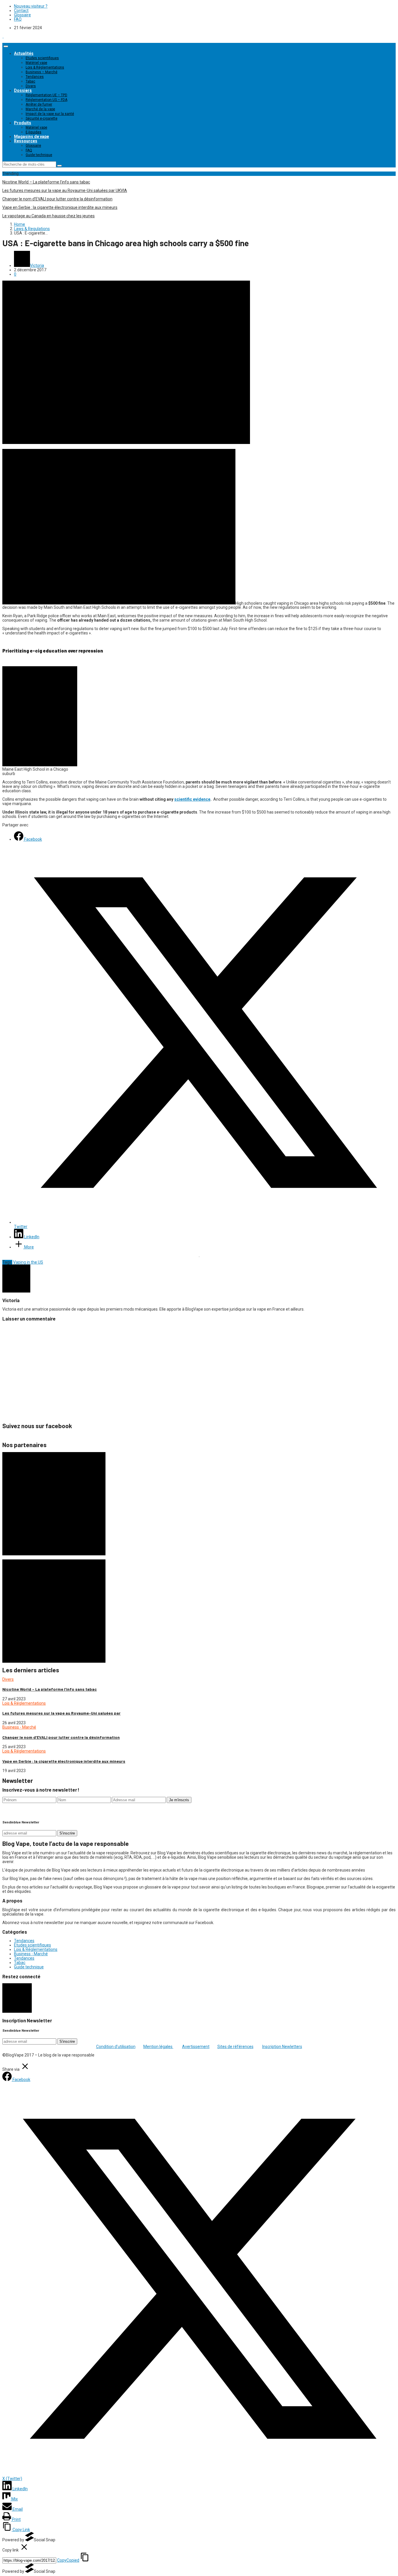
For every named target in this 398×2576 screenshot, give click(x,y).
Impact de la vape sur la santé (50, 114)
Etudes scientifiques (42, 58)
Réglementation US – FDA (46, 100)
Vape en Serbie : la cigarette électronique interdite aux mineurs (60, 207)
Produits (23, 123)
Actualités (24, 53)
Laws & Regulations (32, 229)
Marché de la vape (40, 109)
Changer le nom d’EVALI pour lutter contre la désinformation (57, 199)
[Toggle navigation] (6, 46)
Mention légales (158, 2047)
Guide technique (39, 155)
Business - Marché (19, 1727)
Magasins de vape (31, 137)
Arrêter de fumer (39, 104)
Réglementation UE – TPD (46, 95)
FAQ (18, 19)
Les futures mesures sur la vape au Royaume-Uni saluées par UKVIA (65, 190)
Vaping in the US (28, 1262)
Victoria (37, 265)
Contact (21, 11)
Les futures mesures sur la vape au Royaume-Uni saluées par (61, 1713)
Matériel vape (36, 63)
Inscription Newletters (282, 2047)
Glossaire (22, 15)
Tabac (30, 81)
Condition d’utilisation (116, 2047)
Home (20, 224)
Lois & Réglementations (45, 67)
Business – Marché (42, 72)
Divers (31, 86)
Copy (68, 2560)
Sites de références (235, 2047)
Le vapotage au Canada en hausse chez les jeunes (49, 216)
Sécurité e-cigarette (42, 118)
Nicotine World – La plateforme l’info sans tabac (46, 182)
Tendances (35, 77)
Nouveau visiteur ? (31, 6)
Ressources (26, 141)
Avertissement (196, 2047)
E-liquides (34, 132)
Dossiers (23, 90)
